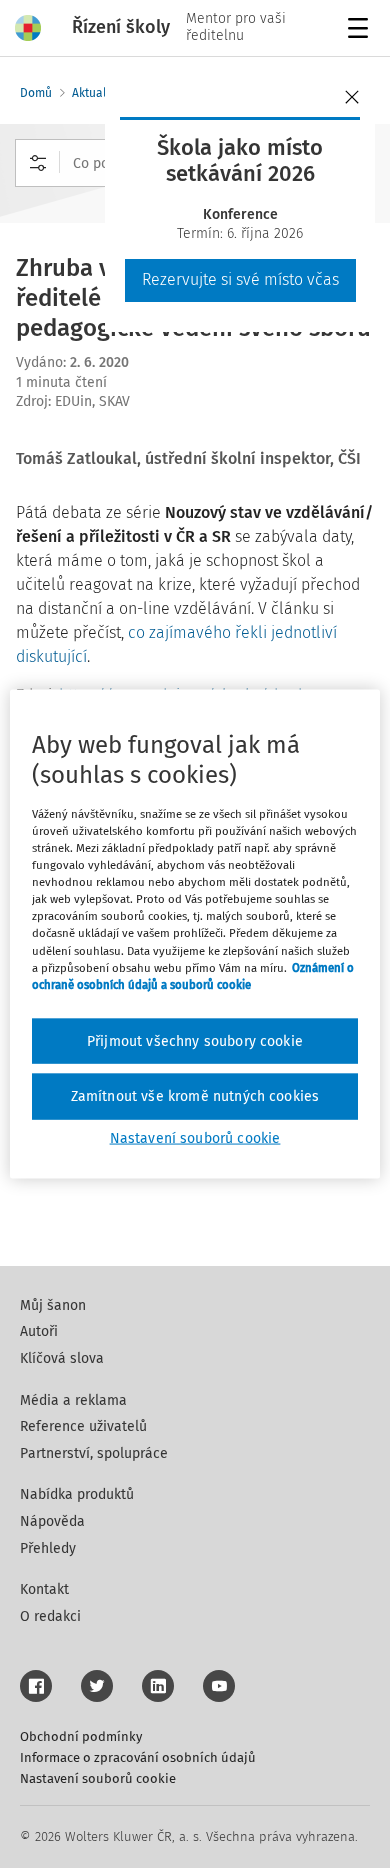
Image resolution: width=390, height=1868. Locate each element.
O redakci (50, 1616)
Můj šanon (53, 1305)
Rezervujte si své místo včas (240, 279)
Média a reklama (73, 1400)
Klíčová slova (62, 1358)
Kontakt (44, 1589)
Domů (36, 93)
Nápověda (52, 1521)
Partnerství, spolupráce (94, 1453)
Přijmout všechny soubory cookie (195, 1040)
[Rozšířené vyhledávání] (38, 163)
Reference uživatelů (83, 1426)
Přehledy (48, 1548)
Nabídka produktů (77, 1494)
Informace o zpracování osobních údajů (138, 1757)
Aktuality (96, 93)
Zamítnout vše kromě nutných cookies (195, 1096)
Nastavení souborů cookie (98, 1778)
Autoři (39, 1331)
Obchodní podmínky (81, 1736)
